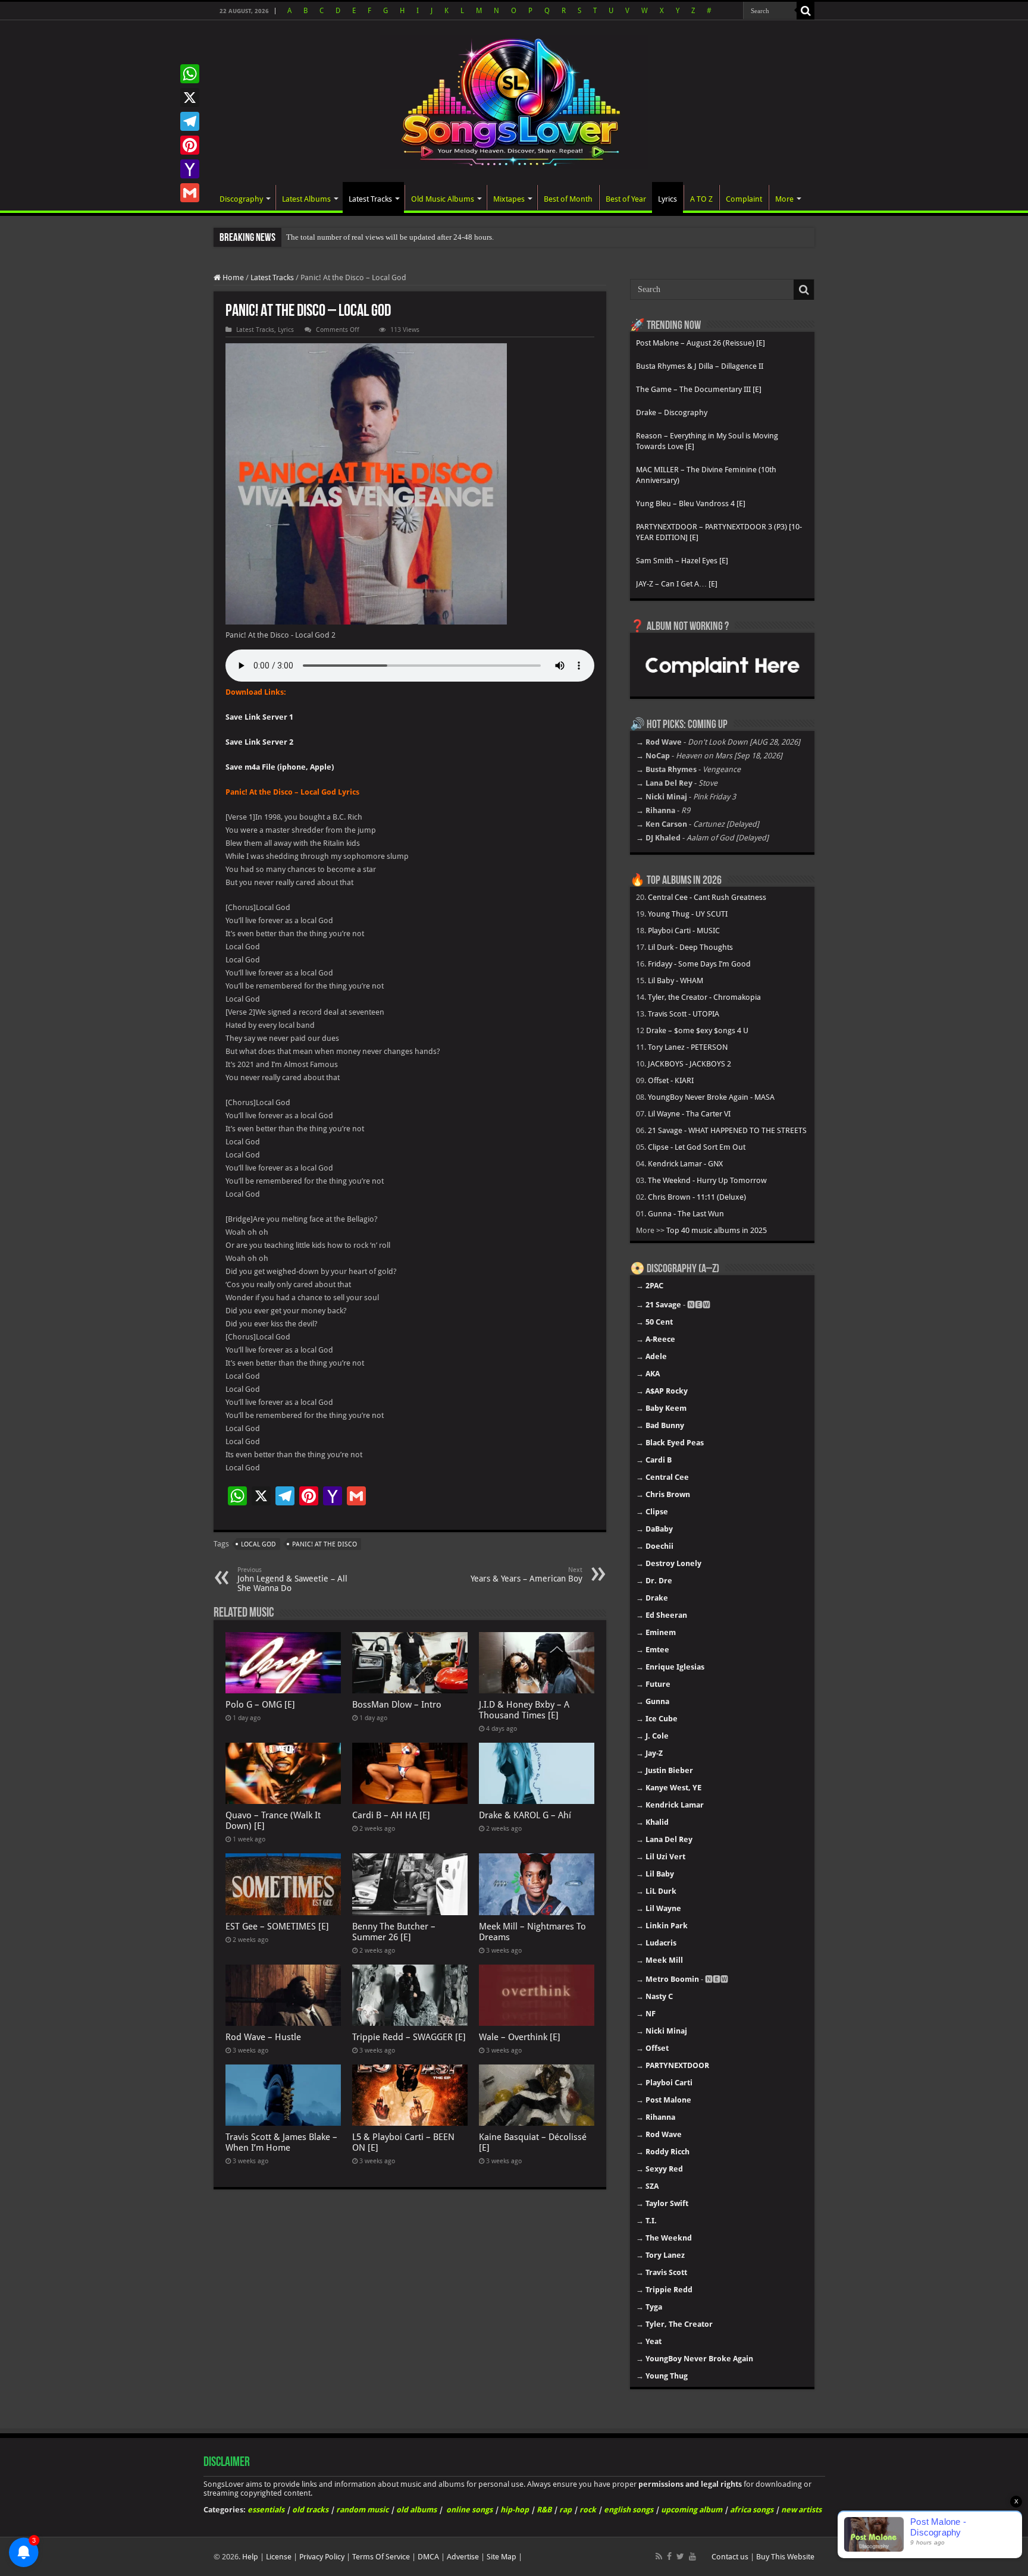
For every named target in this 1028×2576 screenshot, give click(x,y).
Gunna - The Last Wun (686, 1214)
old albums (416, 2510)
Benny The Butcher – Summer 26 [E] (394, 1932)
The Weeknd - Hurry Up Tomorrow (707, 1180)
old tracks (310, 2510)
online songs (469, 2510)
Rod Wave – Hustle (263, 2037)
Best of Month (568, 199)
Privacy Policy (322, 2557)
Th (291, 237)
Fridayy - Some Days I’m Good (699, 964)
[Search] (806, 11)
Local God (258, 1544)
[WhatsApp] (190, 74)
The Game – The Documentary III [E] (699, 389)
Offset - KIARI (671, 1080)
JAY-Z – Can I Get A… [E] (677, 584)
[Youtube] (692, 2556)
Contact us (730, 2557)
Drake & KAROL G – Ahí (525, 1815)
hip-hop (515, 2510)
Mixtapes (509, 199)
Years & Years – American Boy (526, 1575)
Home (232, 277)
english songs (629, 2510)
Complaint (744, 199)
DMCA (428, 2557)
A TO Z (701, 199)
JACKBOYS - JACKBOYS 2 (689, 1064)
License (279, 2557)
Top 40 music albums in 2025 (717, 1230)
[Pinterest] (190, 145)
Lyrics (667, 199)
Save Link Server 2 (259, 742)
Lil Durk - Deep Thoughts (690, 947)
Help (250, 2557)
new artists (801, 2510)
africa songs (752, 2510)
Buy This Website (785, 2557)
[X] (190, 98)
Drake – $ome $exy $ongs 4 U (697, 1030)
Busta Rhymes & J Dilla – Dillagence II (700, 366)
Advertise (463, 2557)
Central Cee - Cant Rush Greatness (707, 897)
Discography (241, 199)
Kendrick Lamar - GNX (685, 1164)
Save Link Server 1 (259, 717)
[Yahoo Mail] (190, 169)
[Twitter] (680, 2556)
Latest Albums (306, 199)
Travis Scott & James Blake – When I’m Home (281, 2142)
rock (588, 2510)
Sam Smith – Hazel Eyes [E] (682, 561)
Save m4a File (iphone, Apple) (280, 767)
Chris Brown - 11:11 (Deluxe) (697, 1197)
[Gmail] (190, 193)
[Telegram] (190, 121)
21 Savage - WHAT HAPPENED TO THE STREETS (727, 1130)
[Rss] (659, 2556)
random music (362, 2510)
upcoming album (692, 2510)
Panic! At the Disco (325, 1544)
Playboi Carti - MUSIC (684, 931)
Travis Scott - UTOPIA (684, 1014)
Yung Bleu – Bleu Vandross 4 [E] (691, 503)
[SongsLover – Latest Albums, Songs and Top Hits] (514, 100)
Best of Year (626, 199)
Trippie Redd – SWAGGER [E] (409, 2037)
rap (565, 2510)
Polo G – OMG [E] (260, 1705)
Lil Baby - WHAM (676, 980)
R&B (544, 2510)
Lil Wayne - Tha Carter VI (689, 1114)
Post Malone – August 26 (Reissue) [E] (701, 343)
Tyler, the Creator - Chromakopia (704, 997)
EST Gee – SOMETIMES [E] (277, 1926)
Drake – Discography (672, 412)
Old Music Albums (443, 199)
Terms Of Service (381, 2557)
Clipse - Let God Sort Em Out (697, 1147)
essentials (266, 2510)
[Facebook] (669, 2556)
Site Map (502, 2557)
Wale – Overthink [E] (520, 2037)
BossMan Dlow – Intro (397, 1705)
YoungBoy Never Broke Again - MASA (711, 1097)
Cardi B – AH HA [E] (391, 1815)
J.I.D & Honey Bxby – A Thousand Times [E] (524, 1710)
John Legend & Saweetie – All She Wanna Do (292, 1579)
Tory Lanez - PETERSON (688, 1047)
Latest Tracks (370, 199)
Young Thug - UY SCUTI (688, 914)
